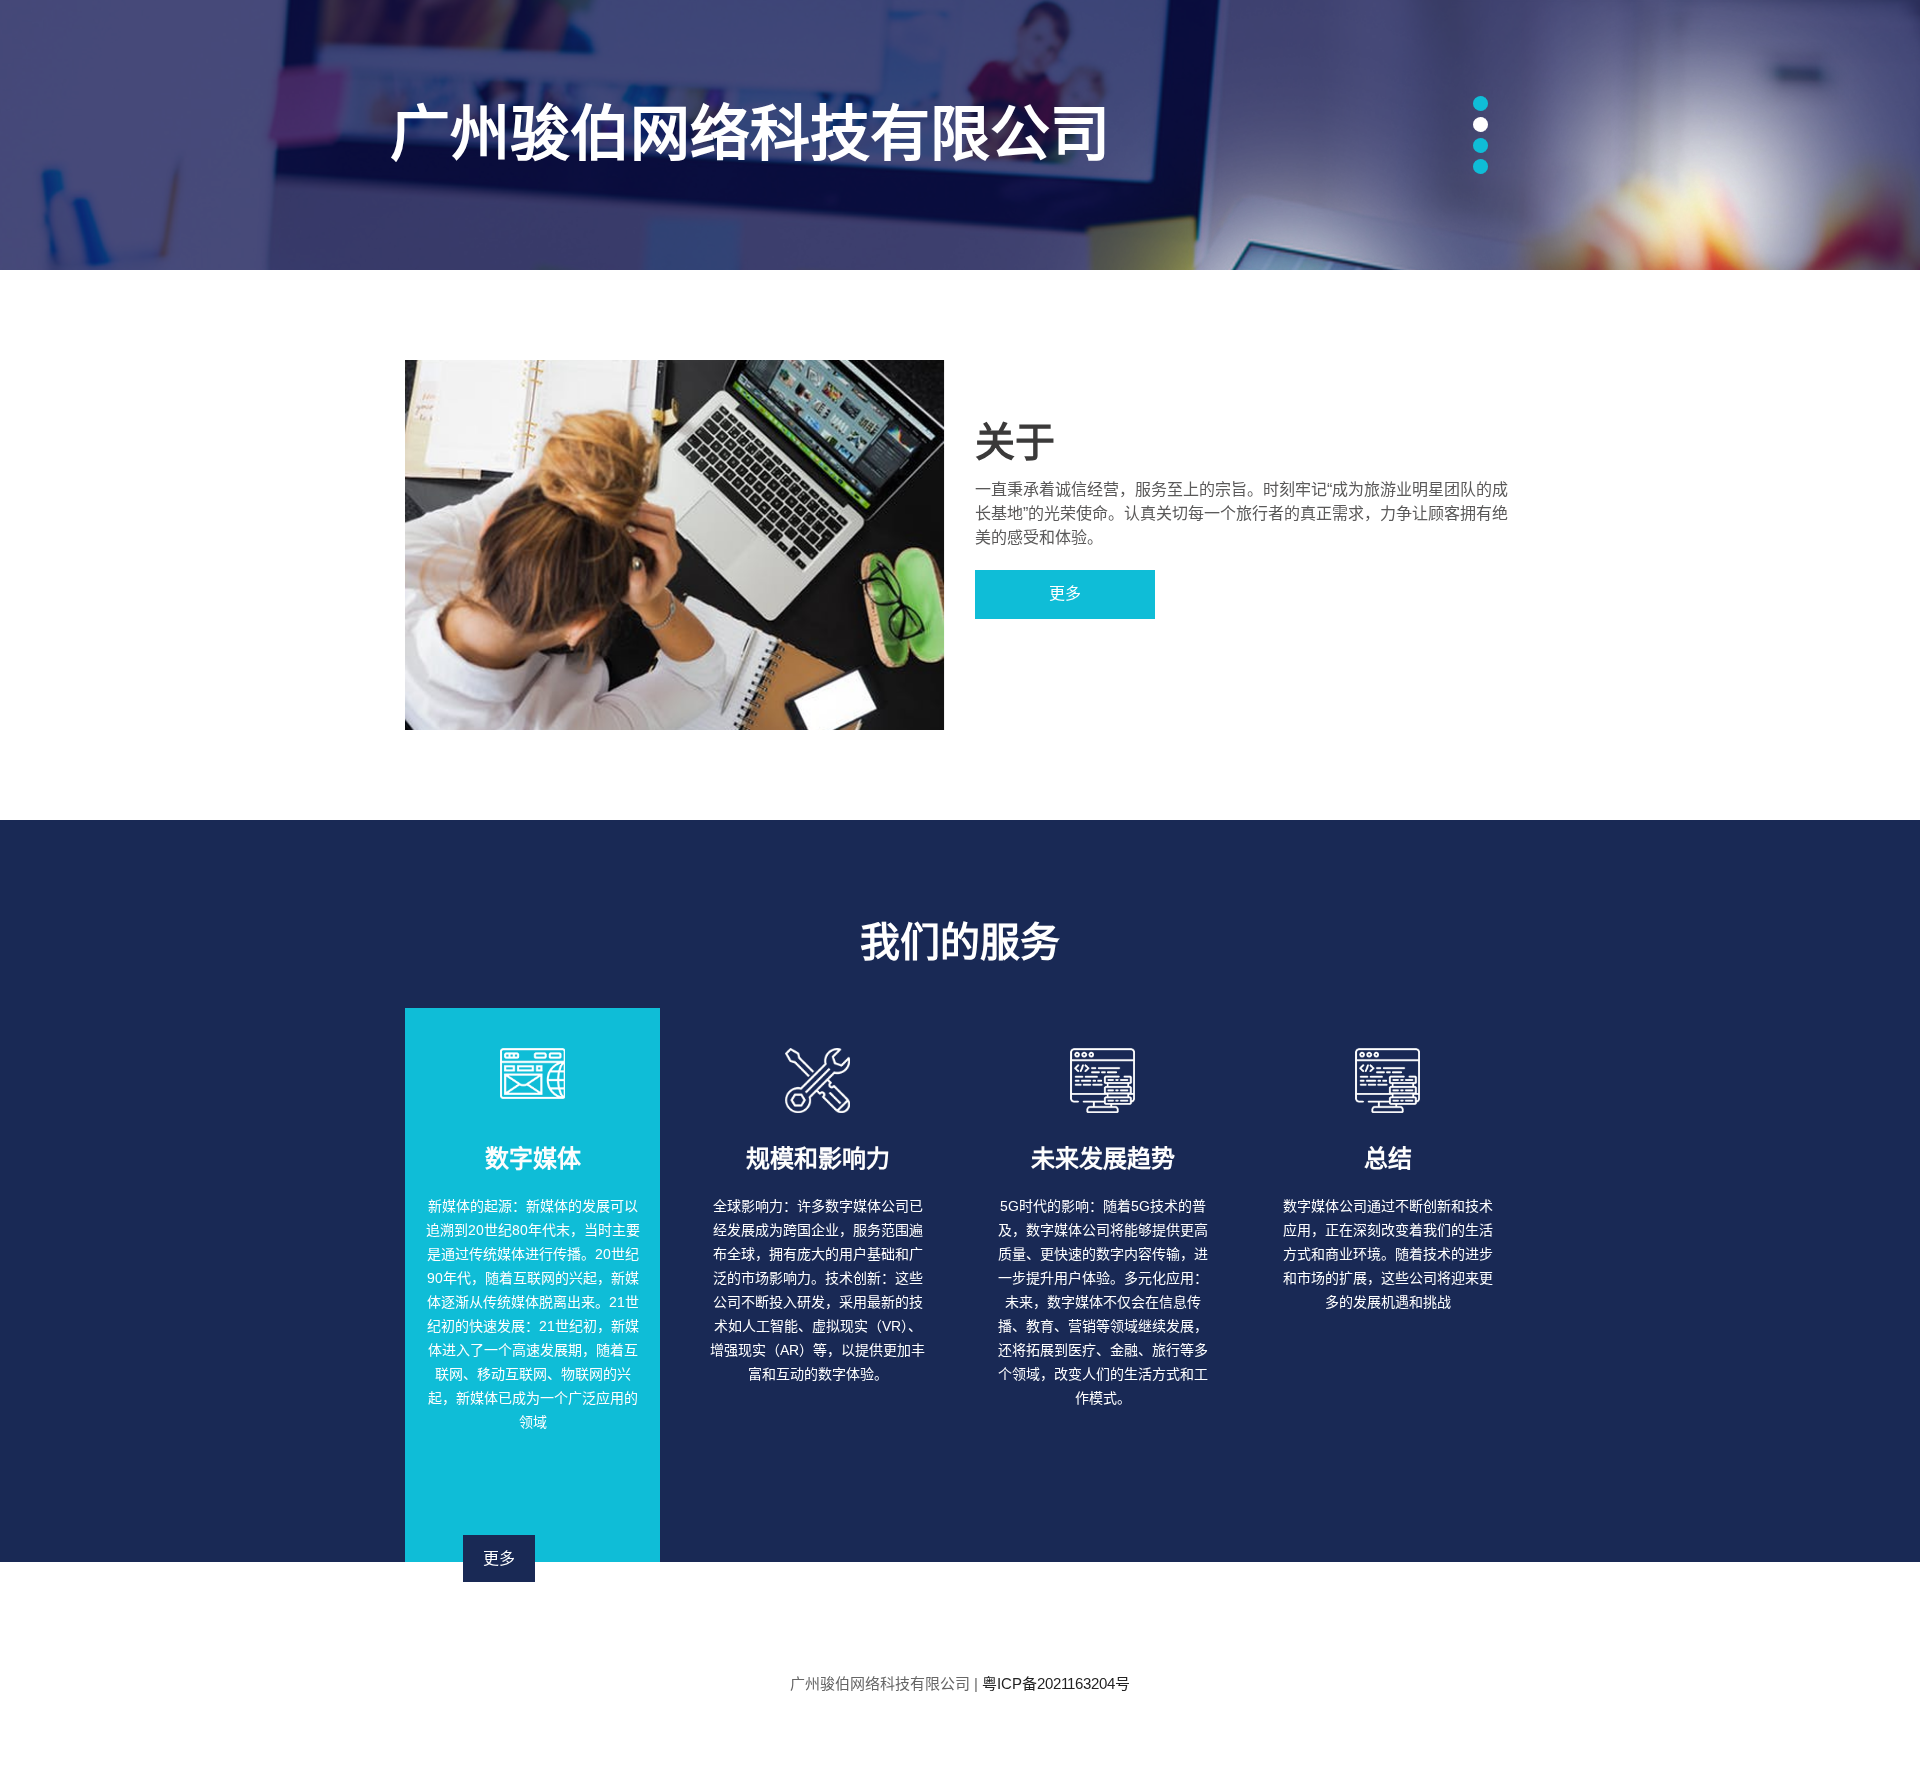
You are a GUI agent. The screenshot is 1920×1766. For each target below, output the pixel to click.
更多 (1065, 593)
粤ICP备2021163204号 (1056, 1683)
